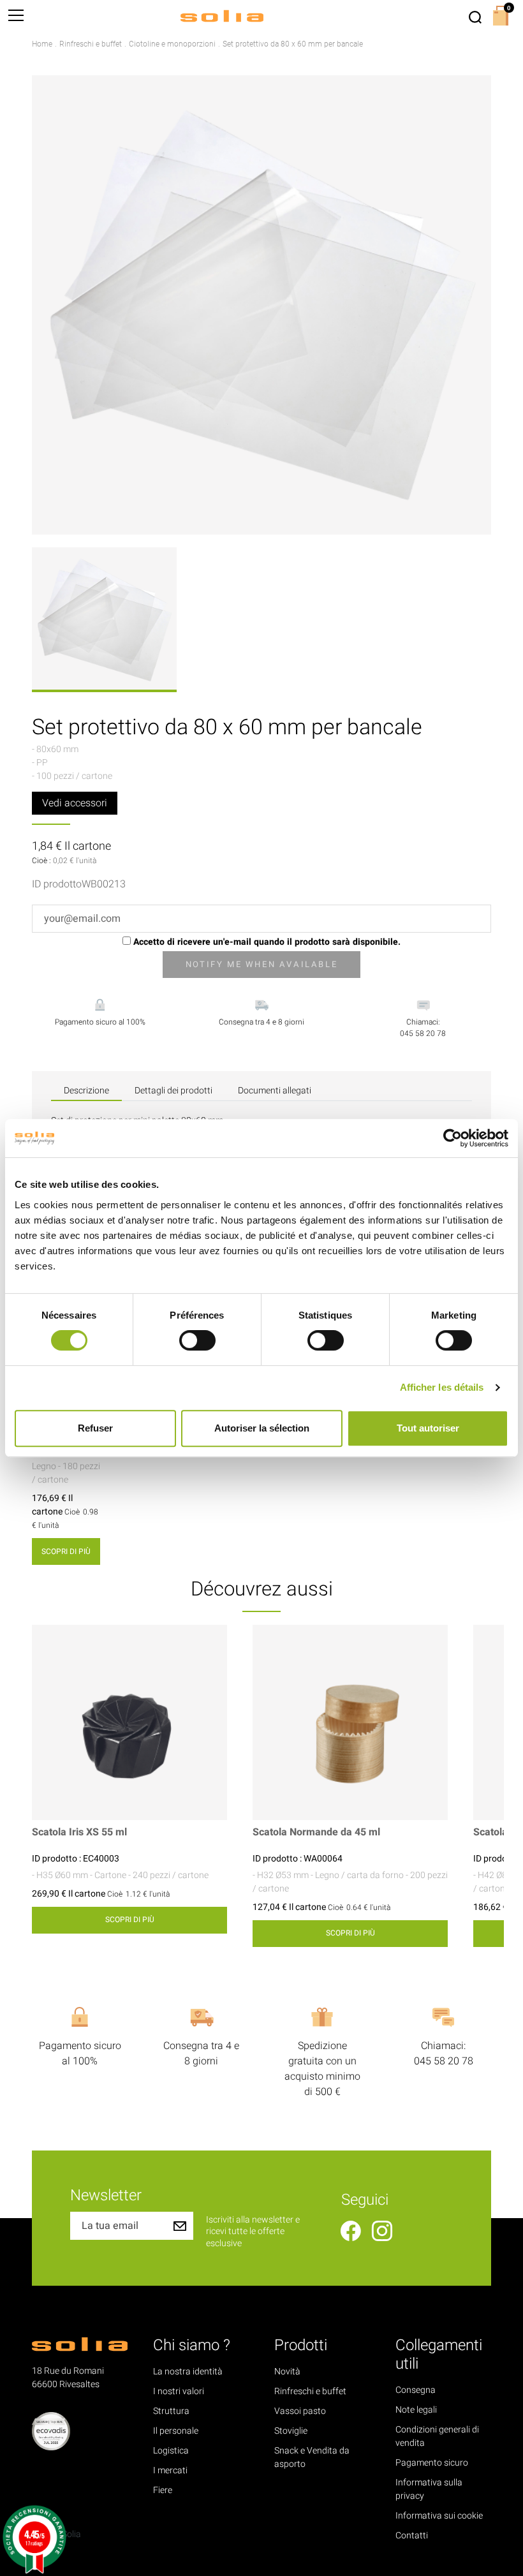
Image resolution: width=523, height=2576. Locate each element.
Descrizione (86, 1091)
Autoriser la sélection (262, 1428)
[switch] (197, 1340)
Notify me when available (261, 964)
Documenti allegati (275, 1091)
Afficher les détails (442, 1387)
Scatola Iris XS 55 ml (79, 1832)
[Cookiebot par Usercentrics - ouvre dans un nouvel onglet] (453, 1138)
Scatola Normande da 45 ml (316, 1832)
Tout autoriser (428, 1428)
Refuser (95, 1428)
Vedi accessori (75, 803)
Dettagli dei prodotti (173, 1091)
